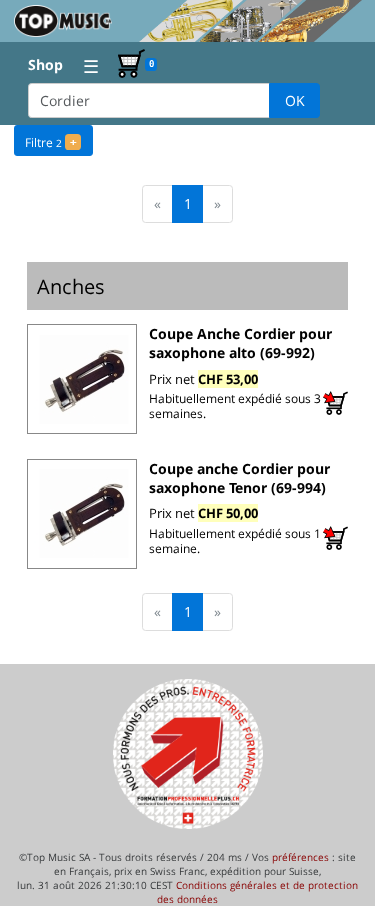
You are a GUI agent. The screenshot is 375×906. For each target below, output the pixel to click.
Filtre (50, 142)
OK (295, 100)
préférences (300, 857)
